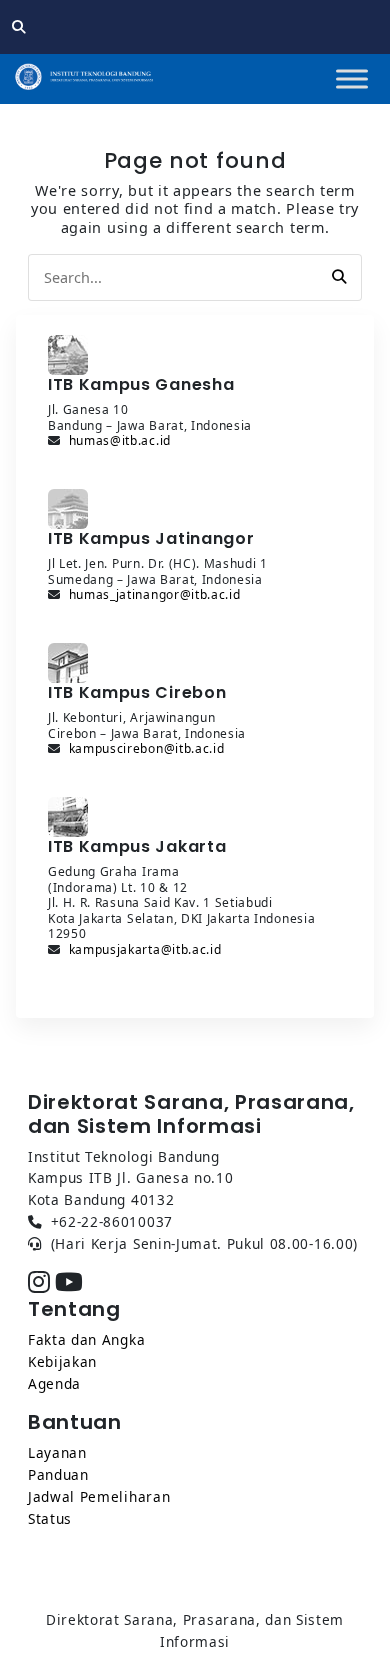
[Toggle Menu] (352, 78)
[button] (339, 277)
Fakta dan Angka (86, 1339)
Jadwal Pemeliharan (99, 1496)
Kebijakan (62, 1361)
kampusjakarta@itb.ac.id (145, 949)
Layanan (57, 1452)
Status (50, 1518)
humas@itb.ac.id (120, 440)
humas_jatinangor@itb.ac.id (155, 594)
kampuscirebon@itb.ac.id (147, 748)
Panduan (58, 1474)
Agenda (54, 1383)
